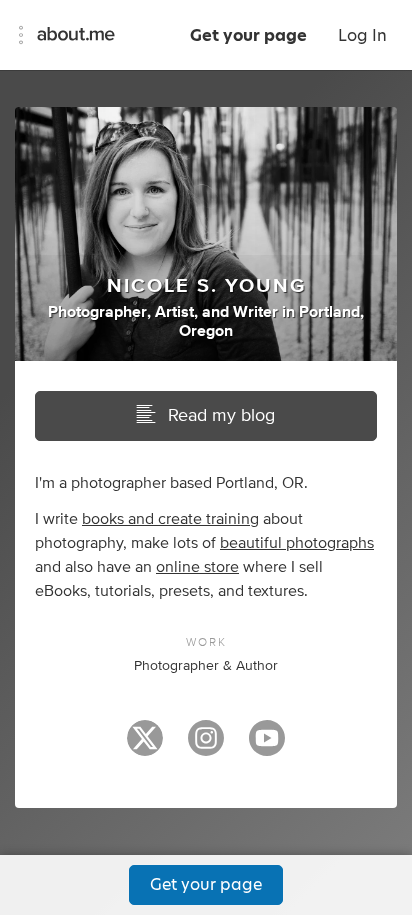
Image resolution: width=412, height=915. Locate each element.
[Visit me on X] (145, 747)
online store (197, 567)
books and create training (170, 519)
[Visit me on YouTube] (267, 747)
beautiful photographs (297, 543)
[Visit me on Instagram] (206, 747)
